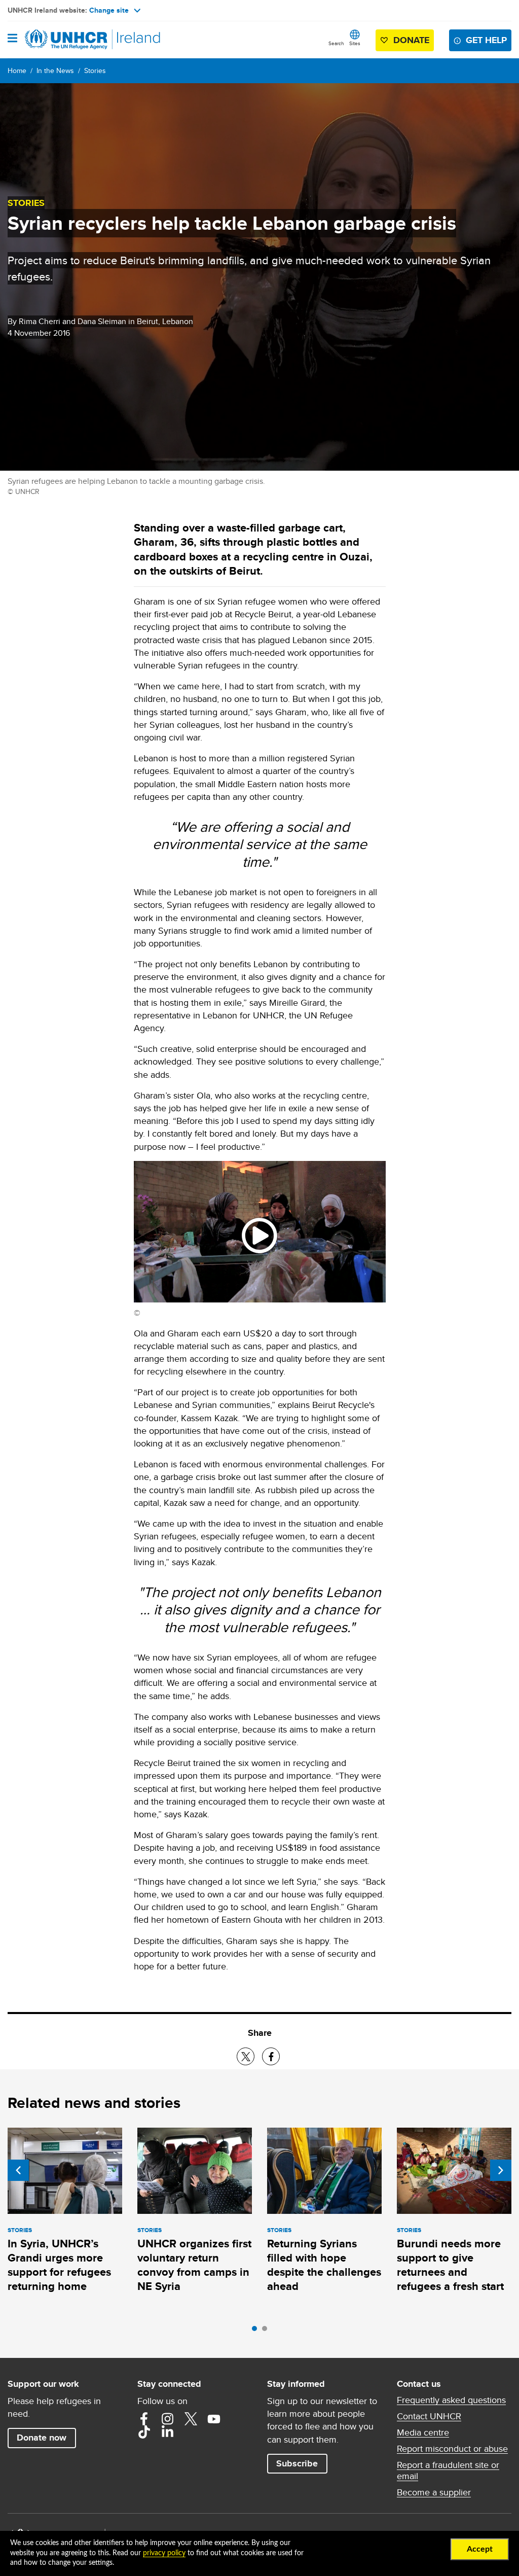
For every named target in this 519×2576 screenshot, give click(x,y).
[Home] (59, 40)
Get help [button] (486, 40)
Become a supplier (434, 2492)
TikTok (144, 2432)
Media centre (423, 2432)
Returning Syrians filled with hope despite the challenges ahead (324, 2265)
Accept (480, 2549)
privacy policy (164, 2553)
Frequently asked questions (451, 2400)
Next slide (501, 2170)
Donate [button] (411, 40)
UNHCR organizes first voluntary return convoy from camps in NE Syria (194, 2265)
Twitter (191, 2419)
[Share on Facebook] (271, 2056)
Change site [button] (109, 10)
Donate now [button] (42, 2438)
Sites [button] (355, 43)
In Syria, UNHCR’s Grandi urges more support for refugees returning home (59, 2265)
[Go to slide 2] (267, 2331)
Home (17, 70)
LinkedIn (167, 2432)
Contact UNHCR (429, 2416)
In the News (55, 70)
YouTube (214, 2419)
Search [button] (336, 43)
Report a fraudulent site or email (448, 2471)
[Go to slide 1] (257, 2331)
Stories (95, 70)
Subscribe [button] (297, 2463)
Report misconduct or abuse (452, 2449)
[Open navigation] (12, 39)
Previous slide (18, 2170)
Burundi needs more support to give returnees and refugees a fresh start (450, 2265)
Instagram (167, 2419)
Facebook (144, 2419)
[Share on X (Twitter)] (246, 2056)
